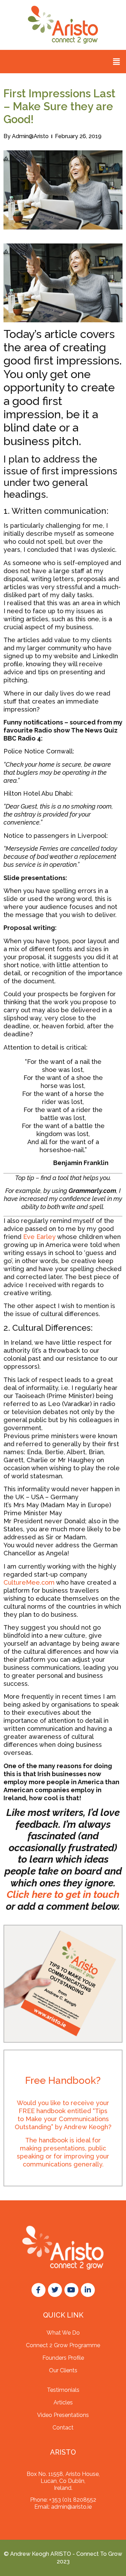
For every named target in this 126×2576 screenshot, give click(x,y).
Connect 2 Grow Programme (63, 2345)
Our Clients (63, 2370)
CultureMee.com (29, 1582)
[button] (117, 62)
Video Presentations (63, 2415)
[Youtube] (71, 2290)
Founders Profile (63, 2358)
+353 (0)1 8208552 (73, 2500)
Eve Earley (39, 1237)
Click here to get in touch (63, 1895)
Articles (63, 2402)
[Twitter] (55, 2290)
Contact (63, 2428)
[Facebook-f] (38, 2290)
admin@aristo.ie (71, 2507)
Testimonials (63, 2390)
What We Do (63, 2333)
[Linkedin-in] (88, 2290)
